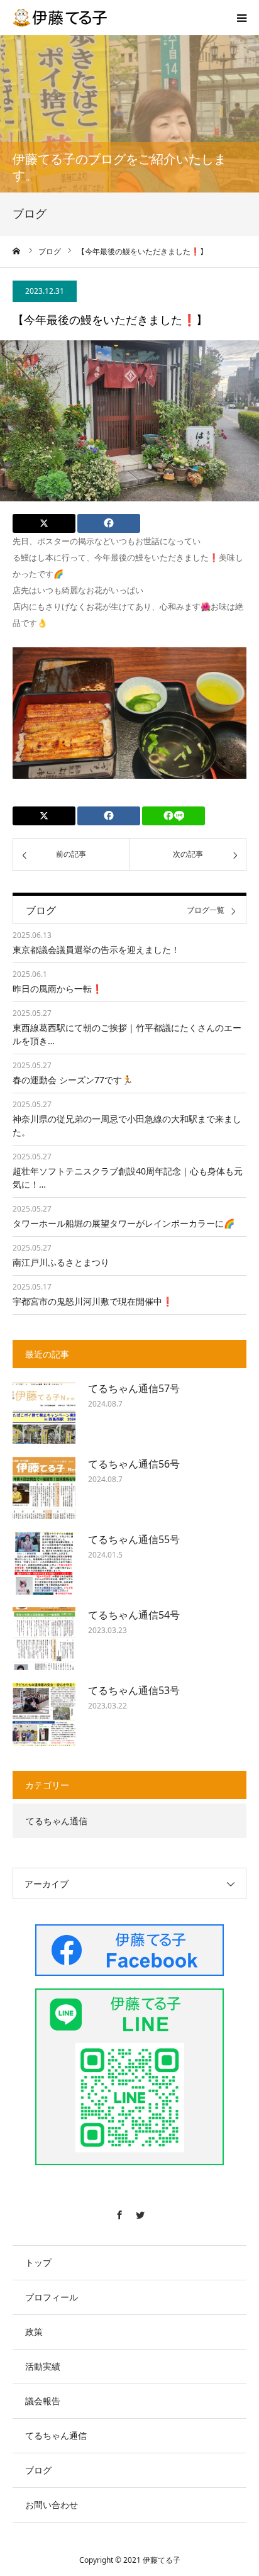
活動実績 (43, 2366)
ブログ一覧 (206, 911)
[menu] (241, 18)
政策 (34, 2332)
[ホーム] (17, 251)
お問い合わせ (52, 2505)
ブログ (38, 2470)
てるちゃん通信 (57, 1821)
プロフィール (52, 2297)
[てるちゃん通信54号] (44, 1639)
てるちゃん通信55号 (134, 1539)
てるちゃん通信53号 (134, 1690)
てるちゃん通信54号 (134, 1615)
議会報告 (43, 2401)
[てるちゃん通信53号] (44, 1714)
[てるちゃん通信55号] (44, 1563)
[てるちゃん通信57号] (44, 1412)
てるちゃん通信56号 (134, 1464)
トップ (38, 2262)
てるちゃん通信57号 (134, 1388)
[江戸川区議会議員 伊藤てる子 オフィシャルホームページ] (60, 18)
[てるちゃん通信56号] (44, 1488)
